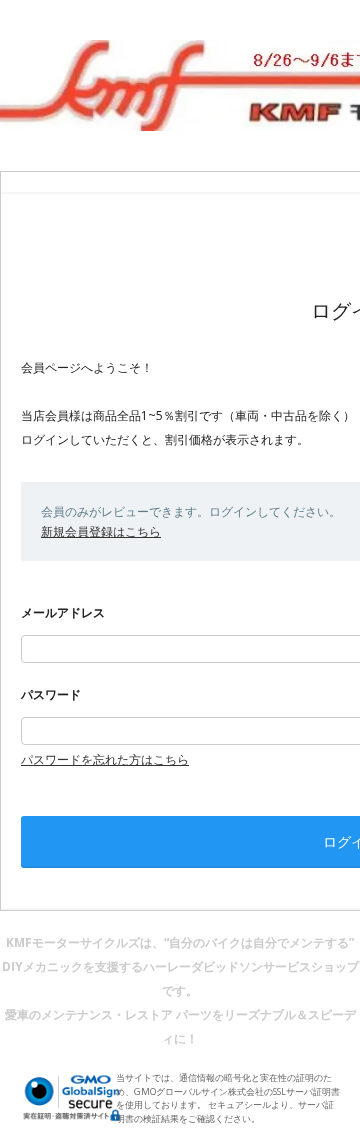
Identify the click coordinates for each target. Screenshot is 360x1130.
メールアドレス (63, 612)
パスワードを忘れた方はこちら (105, 759)
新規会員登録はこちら (101, 531)
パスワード (51, 694)
